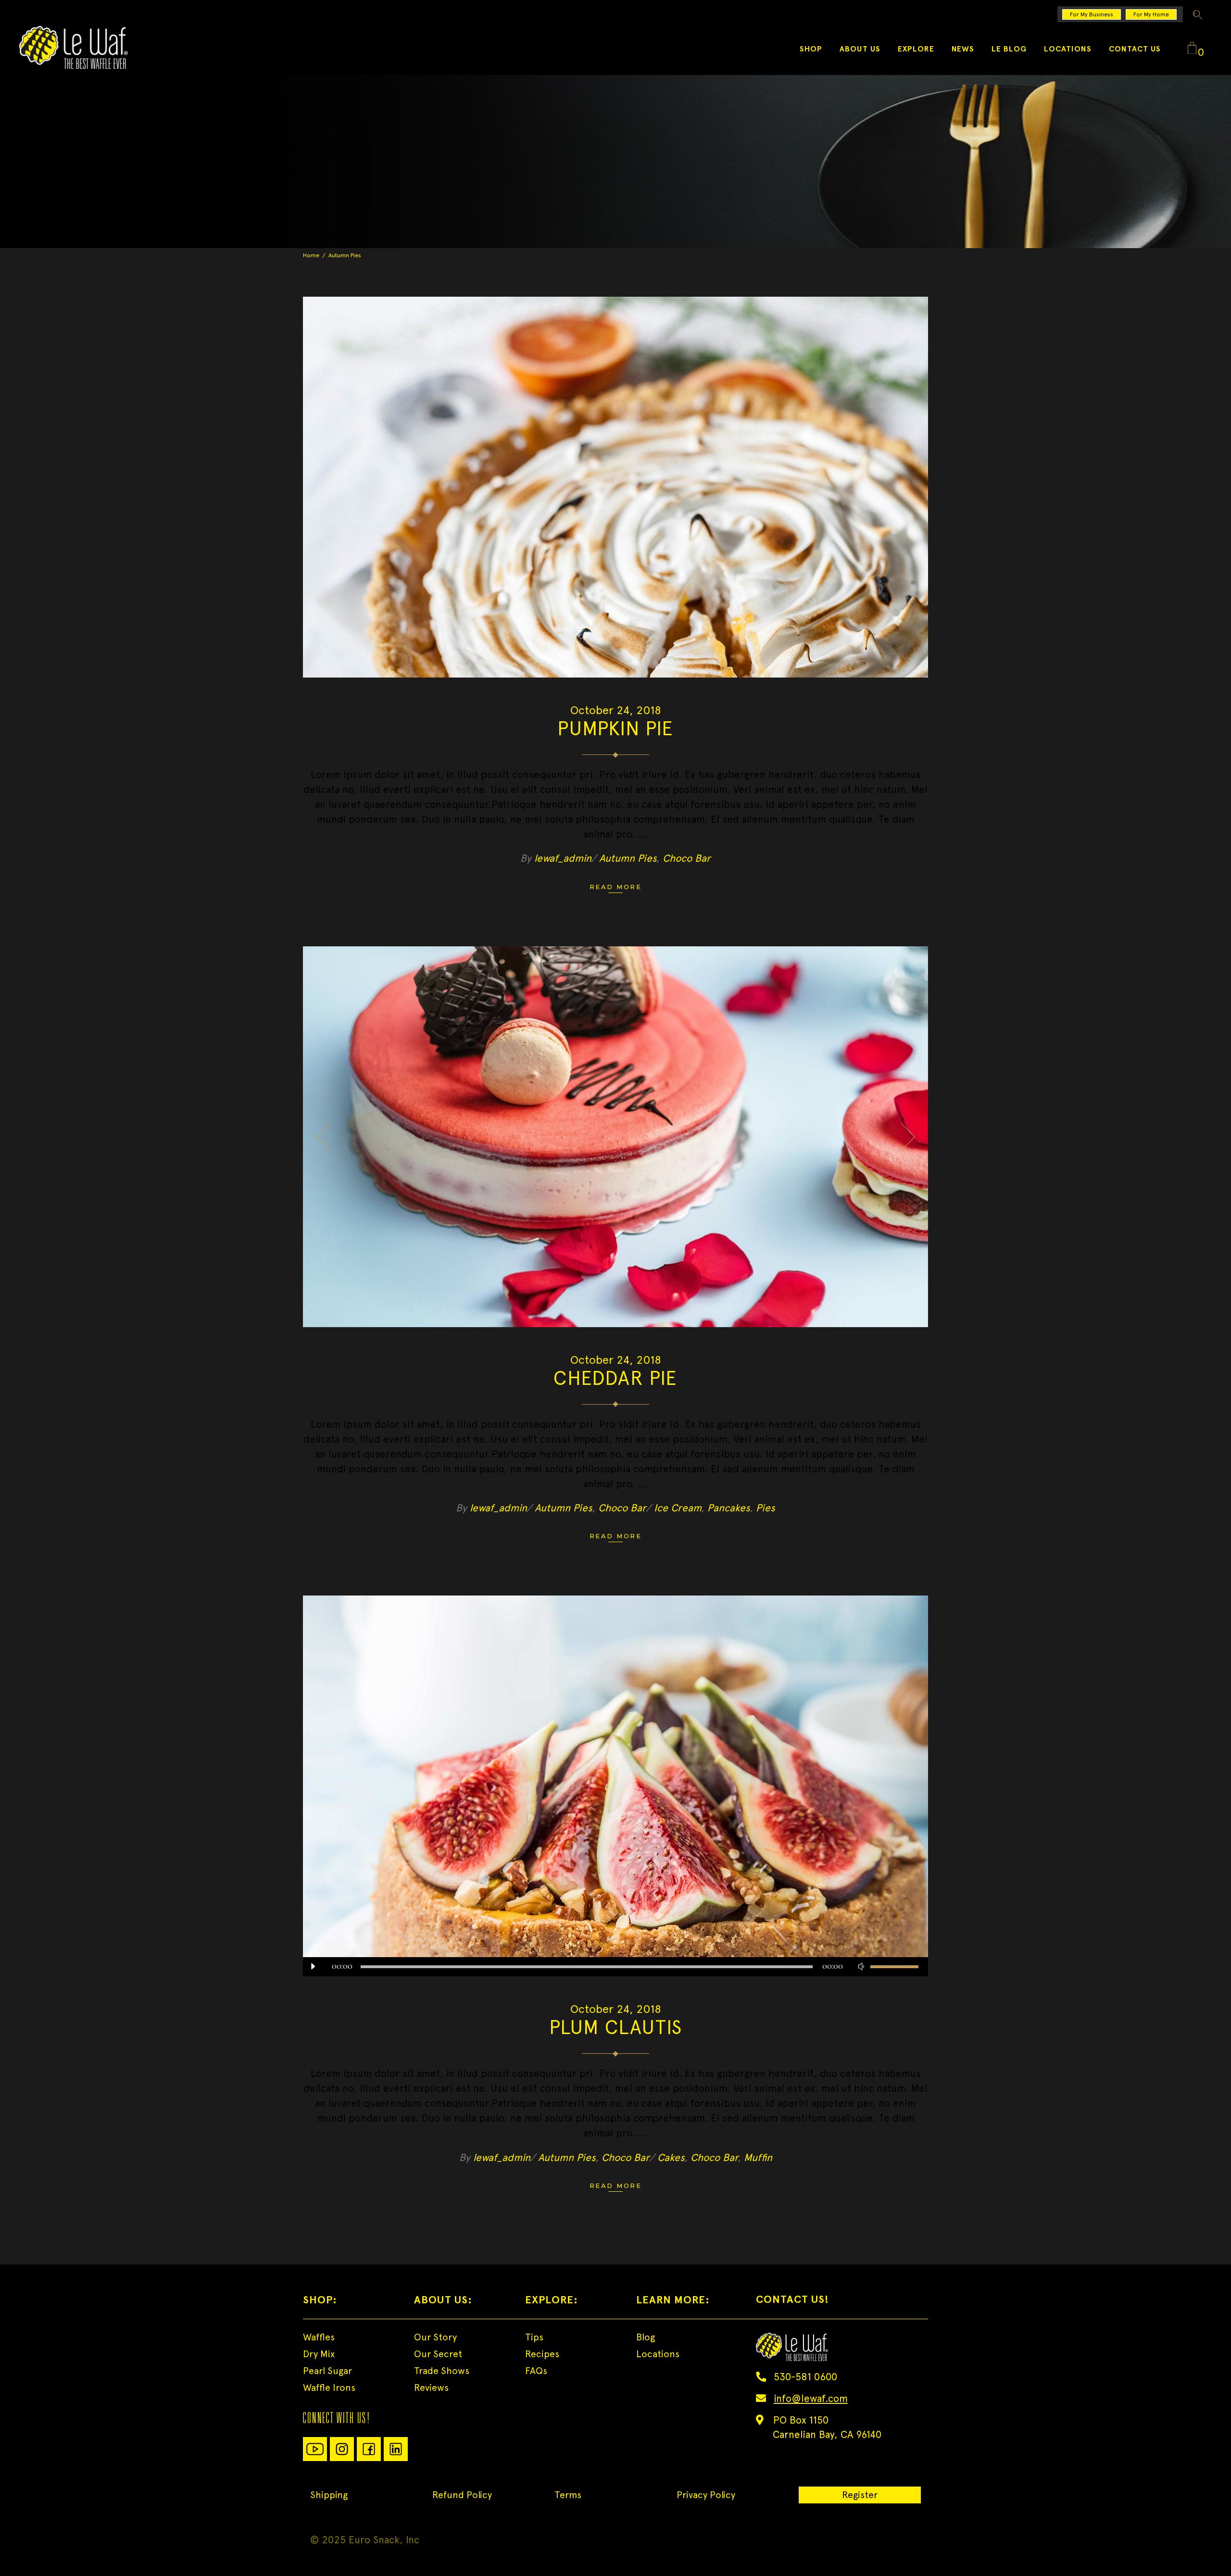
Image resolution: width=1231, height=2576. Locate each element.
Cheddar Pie (615, 1378)
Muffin (758, 2157)
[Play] (313, 1967)
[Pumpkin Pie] (615, 487)
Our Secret (438, 2354)
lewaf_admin (563, 858)
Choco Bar (687, 858)
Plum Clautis (615, 2027)
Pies (766, 1508)
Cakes (671, 2157)
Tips (534, 2337)
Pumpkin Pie (615, 728)
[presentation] (323, 1137)
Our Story (435, 2337)
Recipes (542, 2354)
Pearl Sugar (327, 2371)
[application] (615, 1967)
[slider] (894, 1967)
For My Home (1151, 14)
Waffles (319, 2337)
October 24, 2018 (616, 710)
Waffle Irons (329, 2388)
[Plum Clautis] (615, 1786)
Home (311, 255)
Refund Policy (462, 2495)
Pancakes (729, 1508)
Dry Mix (319, 2354)
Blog (646, 2337)
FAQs (536, 2371)
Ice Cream (678, 1508)
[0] (1192, 49)
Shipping (329, 2495)
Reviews (431, 2388)
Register (860, 2495)
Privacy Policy (706, 2495)
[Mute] (861, 1967)
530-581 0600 (805, 2377)
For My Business (1092, 14)
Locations (658, 2354)
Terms (568, 2495)
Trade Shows (442, 2371)
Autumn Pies (628, 858)
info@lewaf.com (811, 2398)
